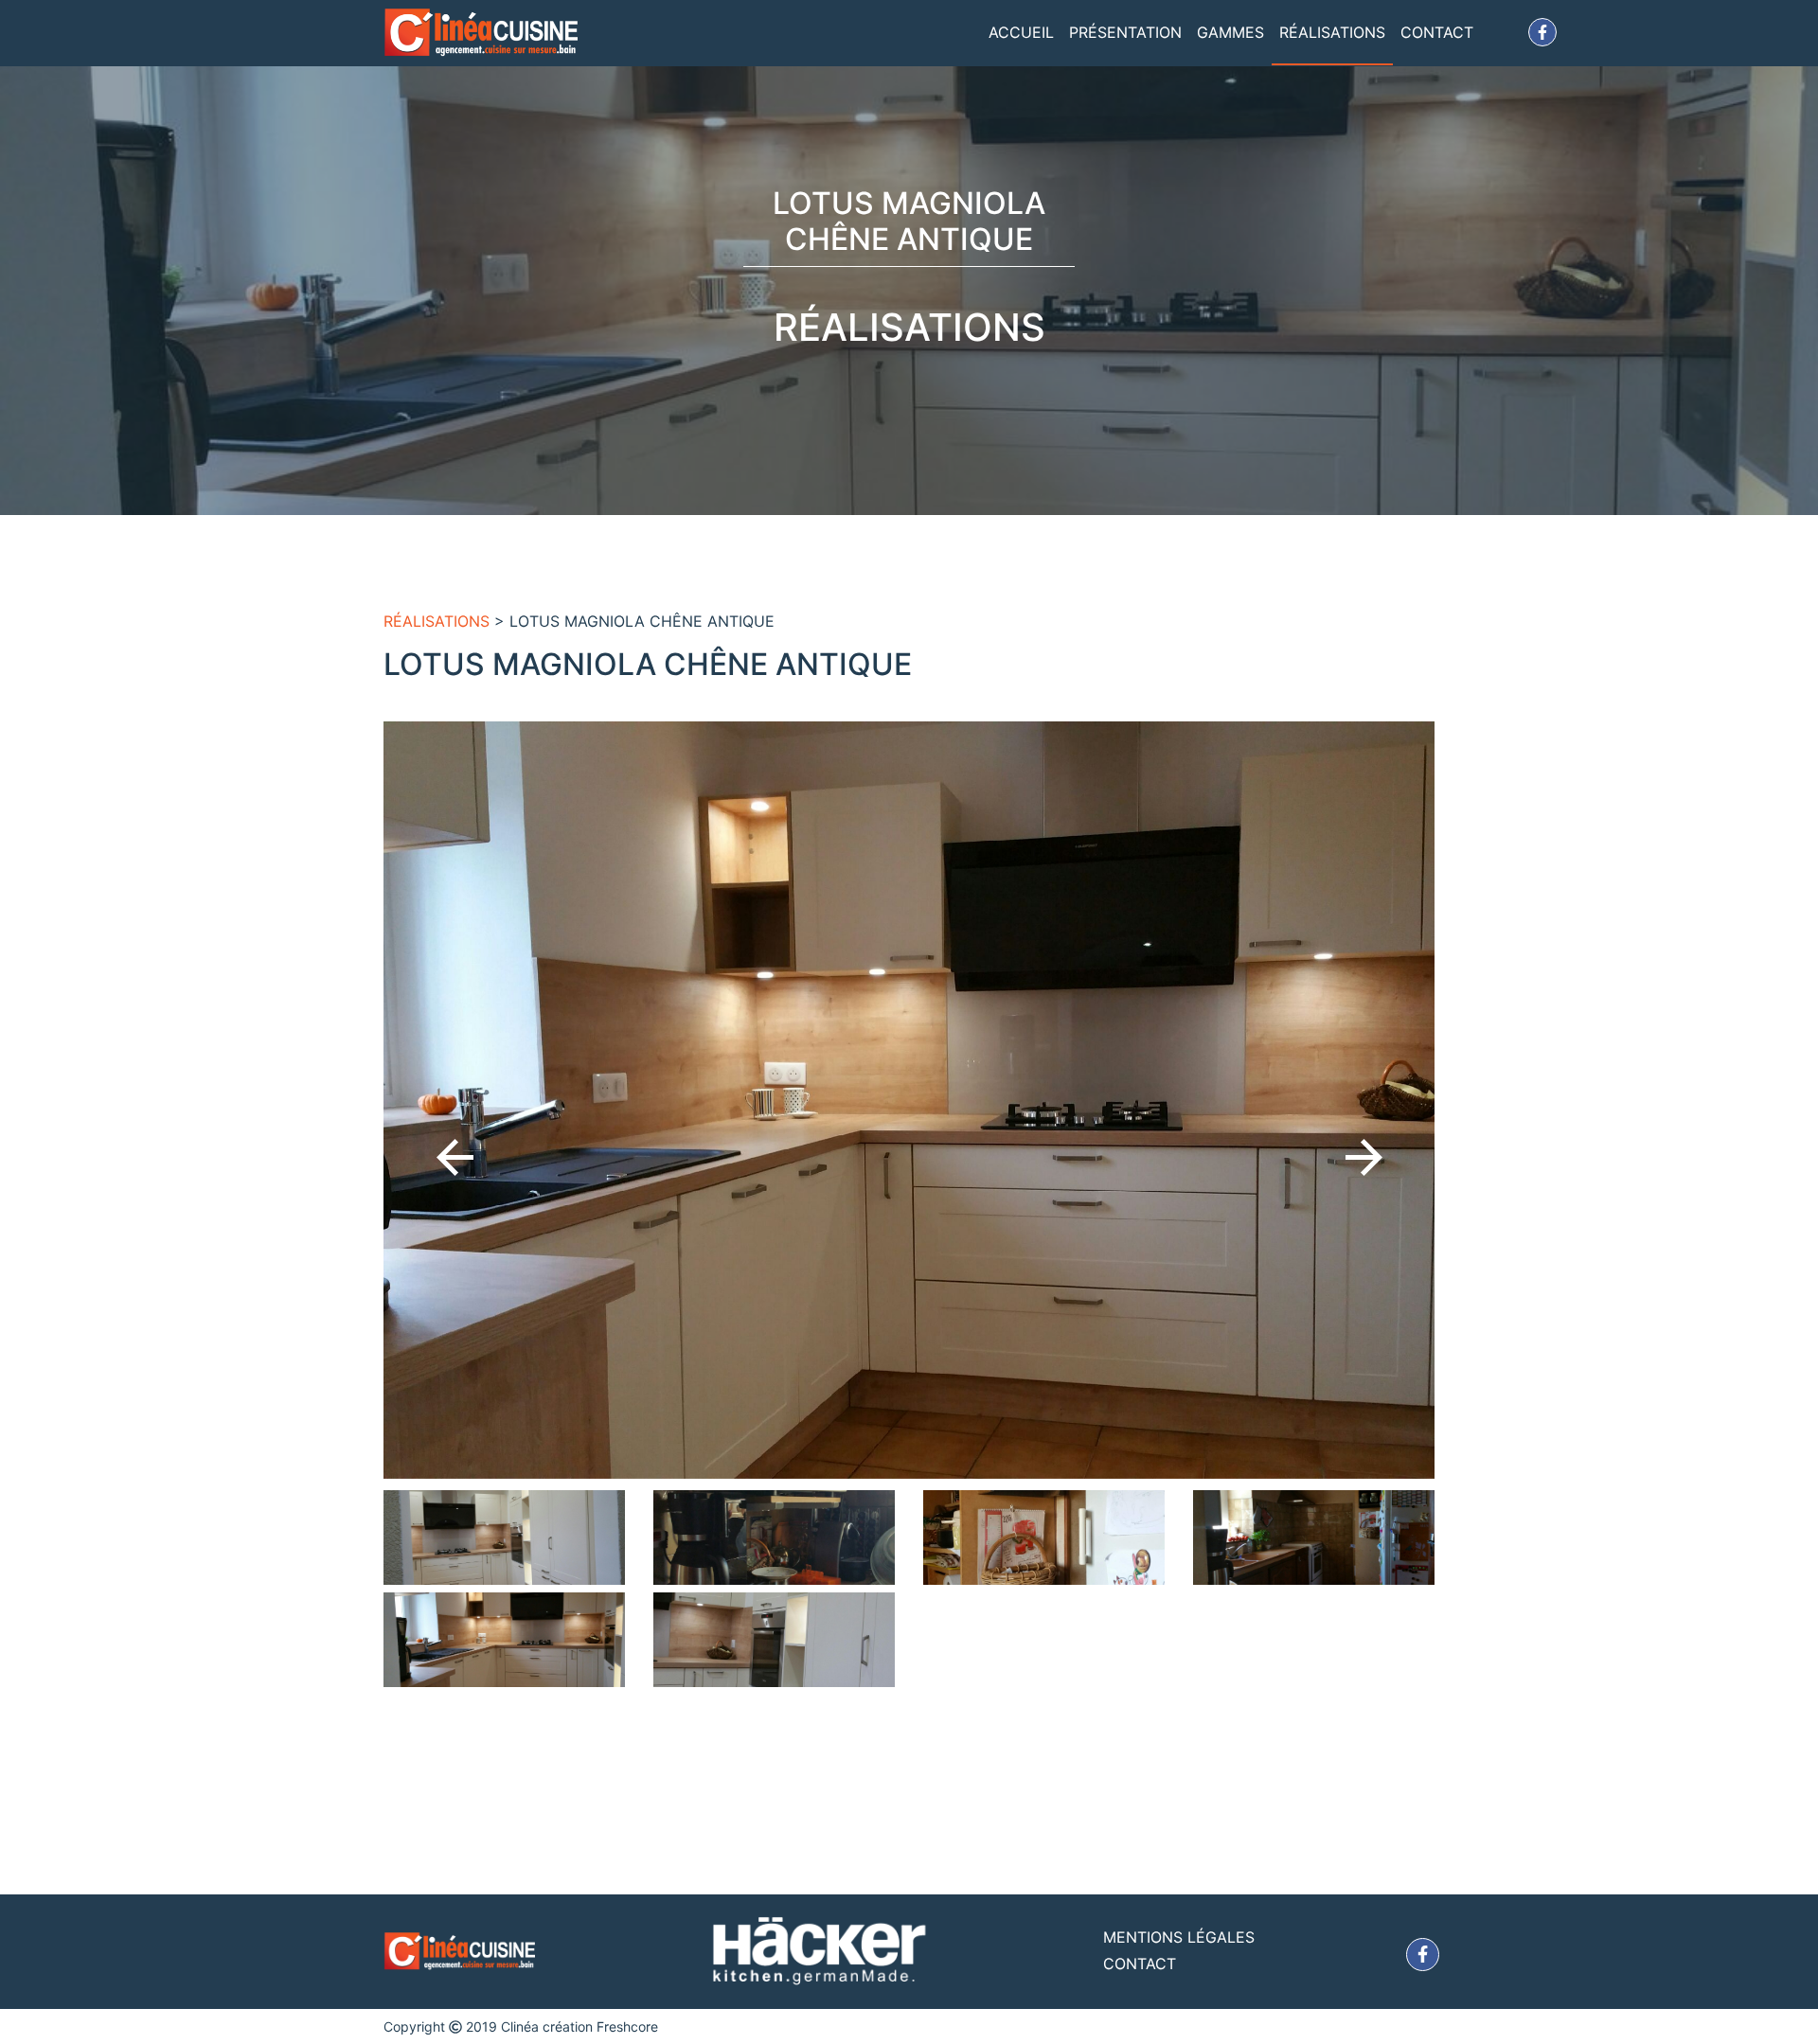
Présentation (1125, 32)
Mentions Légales (1179, 1937)
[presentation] (455, 1157)
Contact (1437, 32)
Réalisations (1332, 32)
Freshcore (627, 2026)
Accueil (1021, 32)
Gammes (1230, 32)
